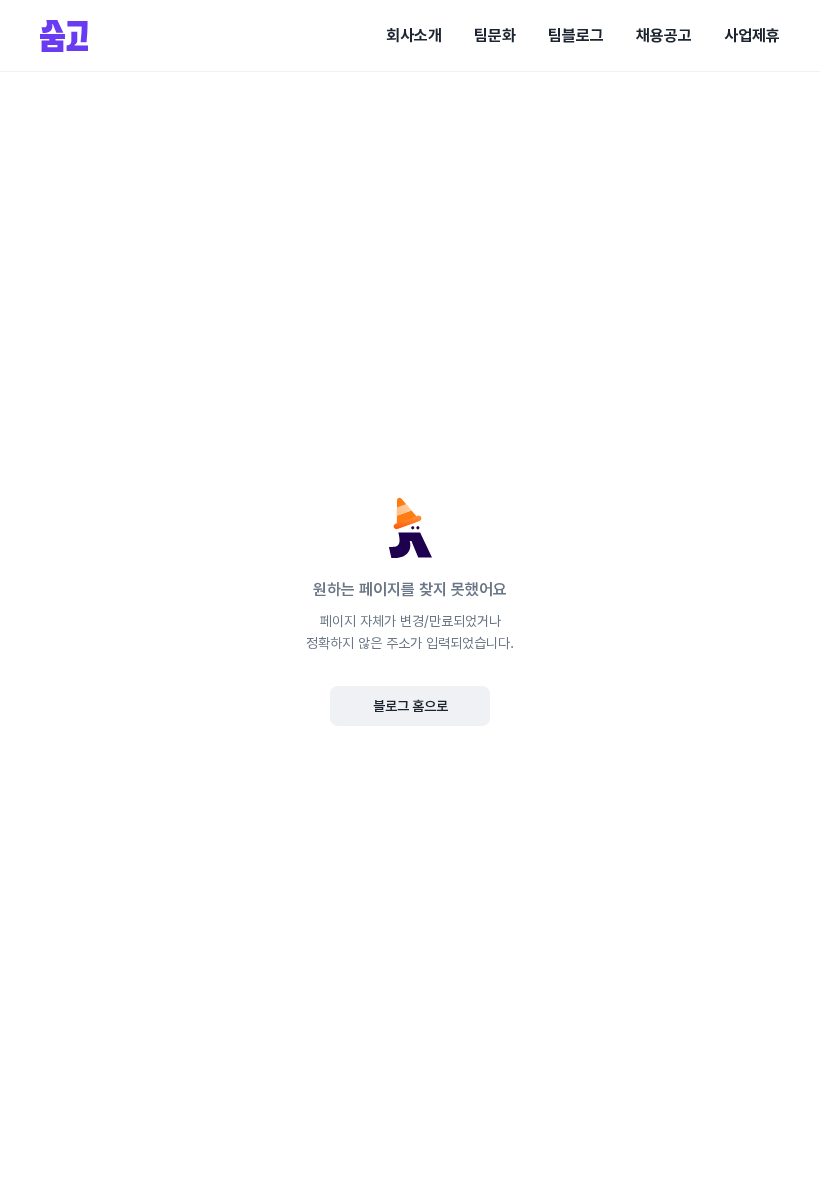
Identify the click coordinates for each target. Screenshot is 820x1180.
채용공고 (664, 35)
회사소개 (414, 35)
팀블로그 (576, 35)
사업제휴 (752, 35)
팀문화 (495, 35)
